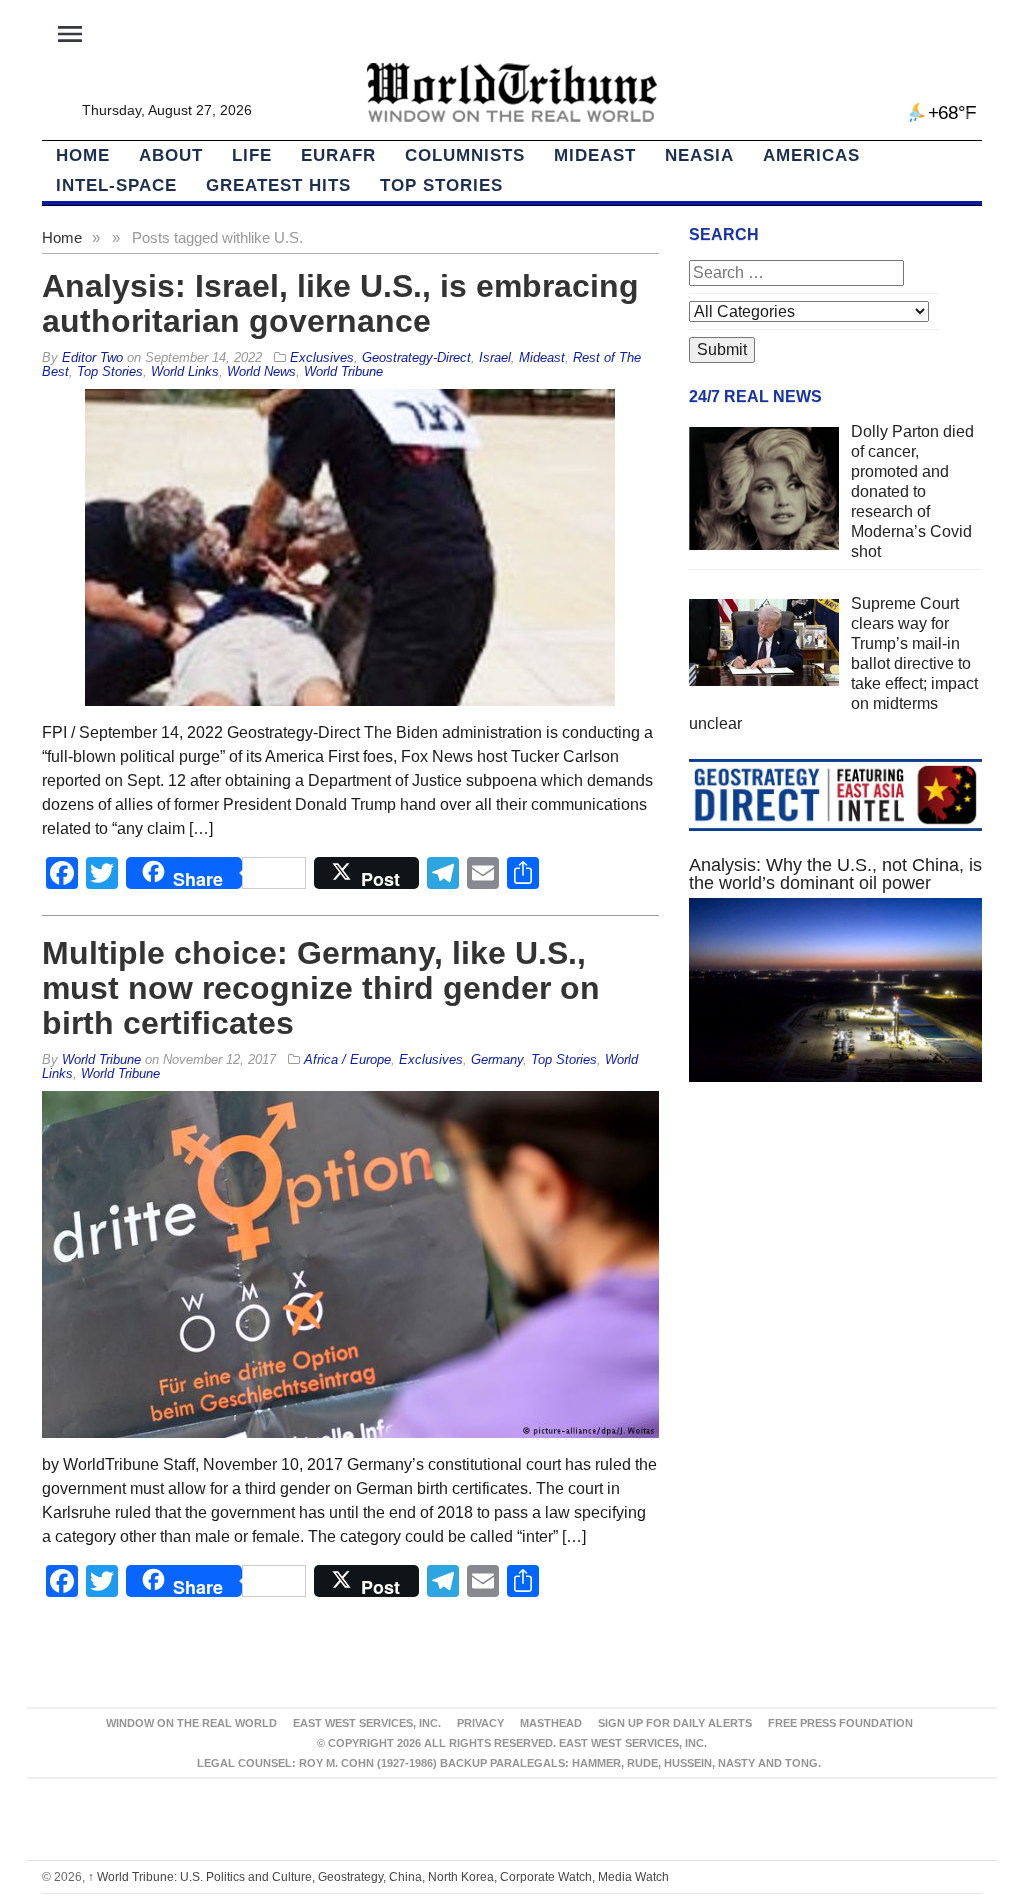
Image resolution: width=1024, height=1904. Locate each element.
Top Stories (441, 185)
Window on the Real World (191, 1723)
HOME (83, 155)
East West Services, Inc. (367, 1723)
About (171, 155)
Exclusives (322, 357)
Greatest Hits (278, 185)
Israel (495, 357)
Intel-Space (116, 185)
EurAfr (338, 155)
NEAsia (699, 155)
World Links (185, 371)
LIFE (252, 155)
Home (62, 237)
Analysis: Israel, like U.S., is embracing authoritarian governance (340, 303)
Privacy (480, 1723)
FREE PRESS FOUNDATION (840, 1723)
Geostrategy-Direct (416, 357)
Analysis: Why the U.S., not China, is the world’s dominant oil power (835, 874)
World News (261, 371)
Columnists (465, 155)
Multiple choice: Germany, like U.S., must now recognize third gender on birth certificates (321, 988)
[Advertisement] (835, 1272)
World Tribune (343, 371)
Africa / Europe (347, 1059)
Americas (811, 155)
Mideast (595, 155)
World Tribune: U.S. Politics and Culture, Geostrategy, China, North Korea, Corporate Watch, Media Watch (378, 1877)
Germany (497, 1059)
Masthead (551, 1723)
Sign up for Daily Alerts (675, 1723)
